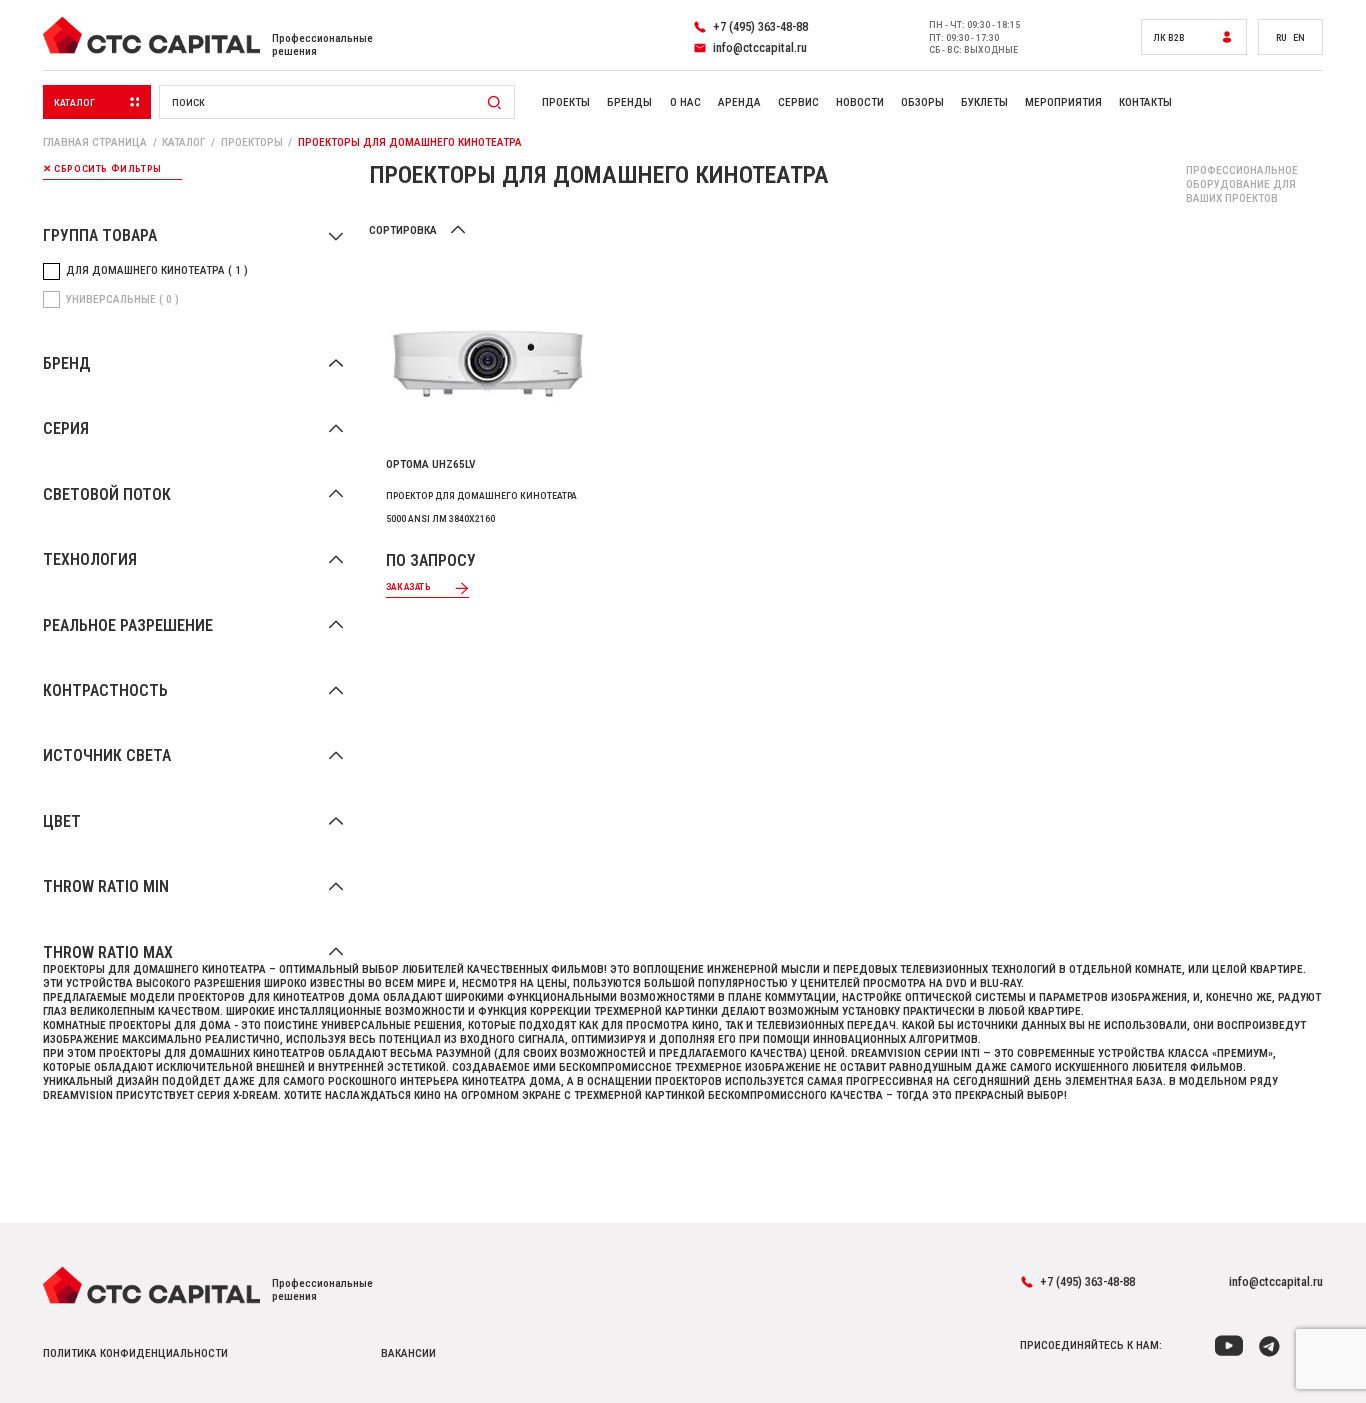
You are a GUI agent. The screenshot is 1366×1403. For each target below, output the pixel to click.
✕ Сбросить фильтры (102, 168)
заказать (409, 586)
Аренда (739, 102)
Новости (860, 102)
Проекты (566, 102)
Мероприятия (1063, 102)
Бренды (629, 102)
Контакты (1145, 102)
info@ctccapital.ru (1276, 1281)
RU (1281, 37)
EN (1299, 37)
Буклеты (984, 102)
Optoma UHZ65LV (431, 464)
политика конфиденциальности (135, 1353)
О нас (685, 102)
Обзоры (922, 102)
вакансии (408, 1353)
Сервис (798, 102)
